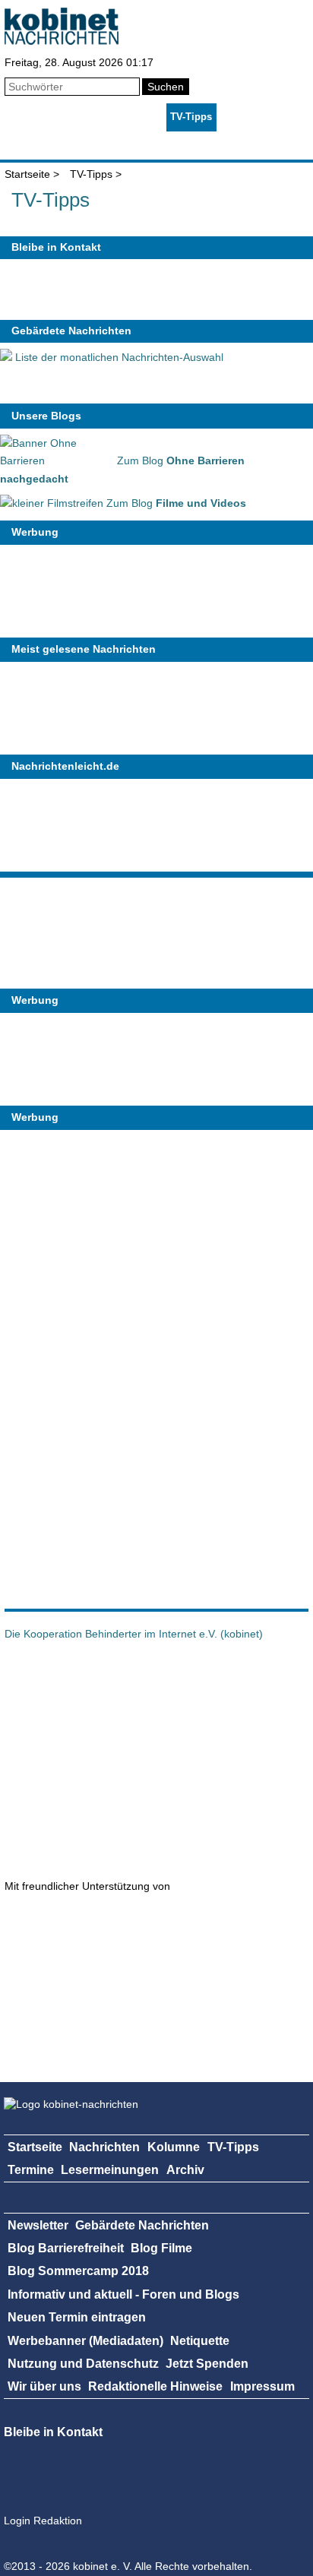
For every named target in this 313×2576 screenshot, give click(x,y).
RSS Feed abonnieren (27, 289)
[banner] (62, 41)
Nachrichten (84, 117)
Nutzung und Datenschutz (83, 2364)
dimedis (80, 1923)
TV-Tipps (191, 117)
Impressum (262, 2386)
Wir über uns (44, 2386)
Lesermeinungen (43, 145)
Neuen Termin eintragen (77, 2317)
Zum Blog (175, 503)
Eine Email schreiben (109, 289)
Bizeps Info (210, 1682)
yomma (111, 2044)
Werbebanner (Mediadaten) (85, 2341)
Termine (239, 117)
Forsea (73, 1834)
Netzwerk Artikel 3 (194, 1758)
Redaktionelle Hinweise (155, 2386)
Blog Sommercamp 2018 (78, 2271)
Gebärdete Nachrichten (71, 331)
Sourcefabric (87, 1976)
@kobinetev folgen (68, 289)
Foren (105, 145)
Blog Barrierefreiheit (66, 2248)
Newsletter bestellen (191, 289)
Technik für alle (255, 2044)
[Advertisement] (114, 1366)
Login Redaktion (43, 2521)
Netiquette (200, 2341)
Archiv (141, 145)
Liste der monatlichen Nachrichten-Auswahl (118, 357)
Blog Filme (161, 2248)
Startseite (26, 117)
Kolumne (141, 117)
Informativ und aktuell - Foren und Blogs (123, 2294)
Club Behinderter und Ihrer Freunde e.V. (179, 1834)
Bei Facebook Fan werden (150, 289)
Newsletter (38, 2225)
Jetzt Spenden (207, 2364)
